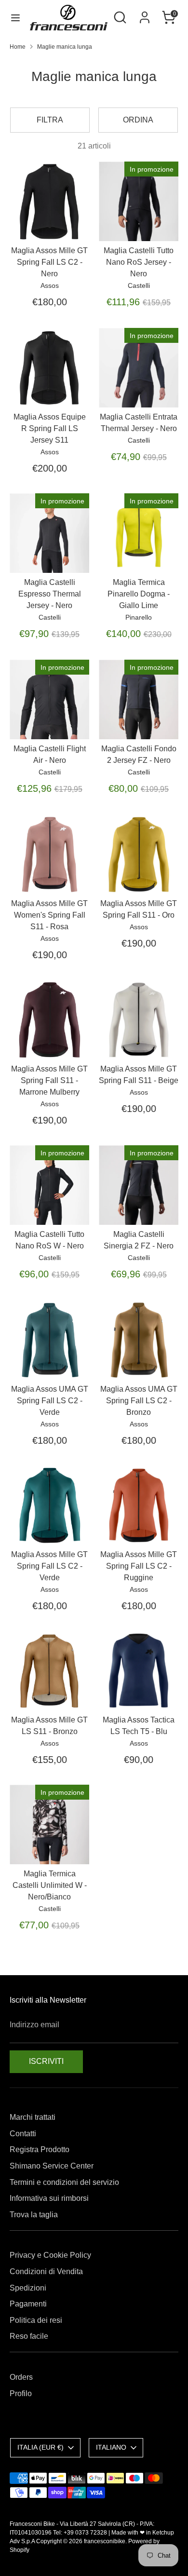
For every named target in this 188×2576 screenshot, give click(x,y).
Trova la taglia (34, 2215)
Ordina (138, 120)
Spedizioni (28, 2288)
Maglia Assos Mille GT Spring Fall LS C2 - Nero (49, 262)
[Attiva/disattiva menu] (15, 17)
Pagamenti (28, 2304)
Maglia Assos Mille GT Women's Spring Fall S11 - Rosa (49, 915)
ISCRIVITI (46, 2061)
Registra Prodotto (40, 2149)
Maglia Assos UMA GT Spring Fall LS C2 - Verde (50, 1401)
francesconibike (105, 2541)
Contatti (23, 2134)
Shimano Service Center (52, 2166)
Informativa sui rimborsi (49, 2198)
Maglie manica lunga (65, 47)
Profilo (21, 2393)
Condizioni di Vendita (46, 2271)
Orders (21, 2377)
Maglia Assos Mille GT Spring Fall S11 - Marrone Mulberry (49, 1080)
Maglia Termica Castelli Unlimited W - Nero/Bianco (50, 1885)
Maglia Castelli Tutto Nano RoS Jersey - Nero (139, 262)
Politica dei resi (36, 2320)
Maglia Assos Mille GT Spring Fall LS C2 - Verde (49, 1566)
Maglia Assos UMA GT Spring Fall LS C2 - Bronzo (139, 1401)
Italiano (111, 2447)
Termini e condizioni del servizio (64, 2182)
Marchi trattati (33, 2117)
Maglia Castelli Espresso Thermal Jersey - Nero (50, 594)
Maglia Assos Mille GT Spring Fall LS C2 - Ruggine (139, 1566)
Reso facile (29, 2336)
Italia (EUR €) (40, 2447)
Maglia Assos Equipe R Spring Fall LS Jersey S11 (50, 428)
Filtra (50, 120)
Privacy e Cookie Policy (50, 2255)
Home (18, 47)
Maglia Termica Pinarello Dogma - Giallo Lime (139, 594)
